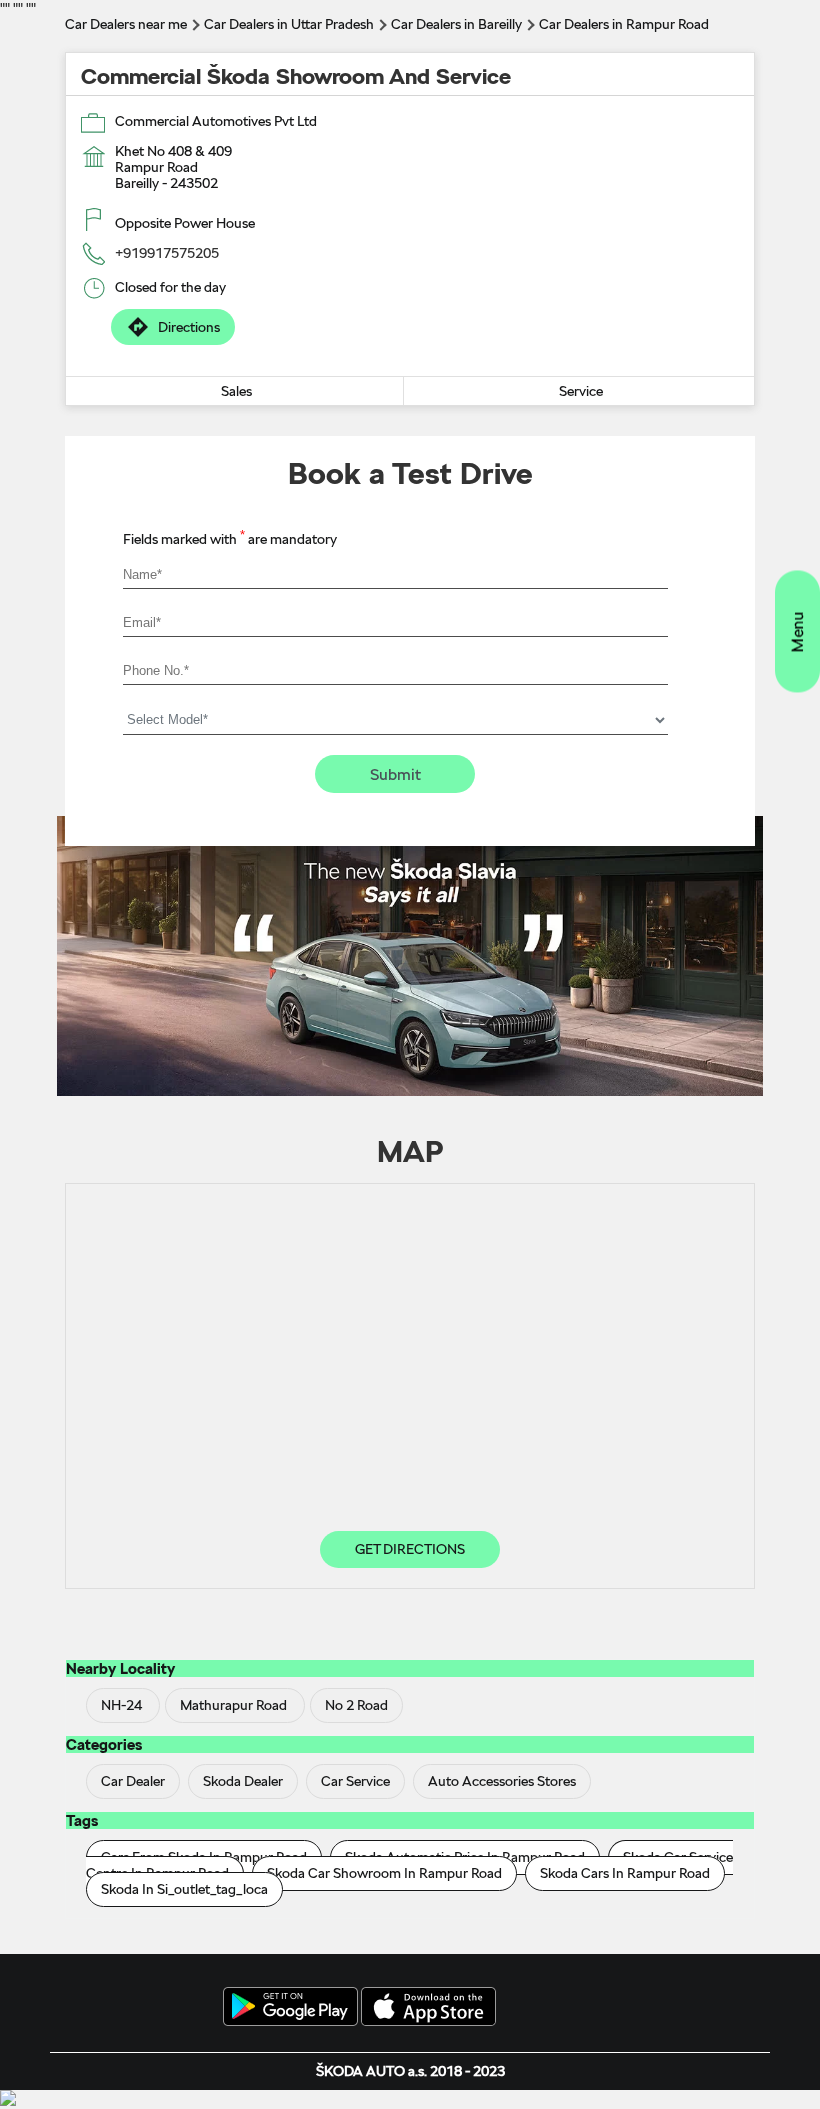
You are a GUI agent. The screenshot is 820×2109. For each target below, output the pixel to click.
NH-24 (121, 1705)
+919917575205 (167, 253)
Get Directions (410, 1549)
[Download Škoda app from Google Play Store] (290, 2008)
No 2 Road (356, 1705)
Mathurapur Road (233, 1705)
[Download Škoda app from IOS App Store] (428, 2008)
